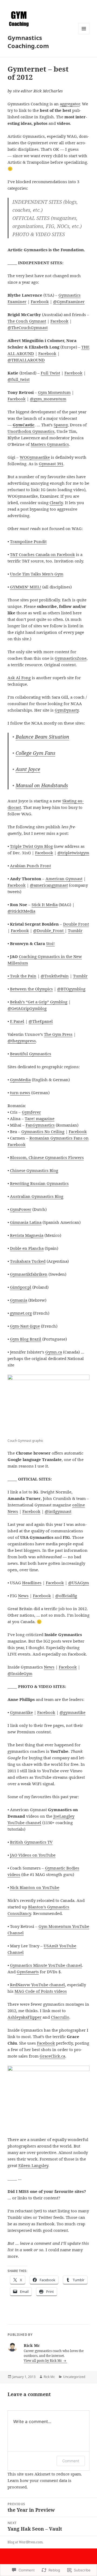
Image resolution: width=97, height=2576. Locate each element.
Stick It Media (45, 905)
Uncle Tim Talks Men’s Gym (37, 574)
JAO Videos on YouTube (33, 1855)
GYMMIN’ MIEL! (26, 587)
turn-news (20, 1093)
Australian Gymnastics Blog (37, 1196)
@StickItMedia (21, 911)
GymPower (21, 1209)
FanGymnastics (40, 1125)
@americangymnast (49, 885)
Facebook (40, 302)
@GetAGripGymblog (27, 1008)
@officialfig (66, 1596)
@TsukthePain (55, 976)
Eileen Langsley (33, 2165)
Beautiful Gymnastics (31, 1054)
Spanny (61, 425)
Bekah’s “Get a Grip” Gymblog (39, 1002)
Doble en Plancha (27, 1248)
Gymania (19, 1300)
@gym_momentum (48, 399)
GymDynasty (67, 710)
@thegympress (22, 1041)
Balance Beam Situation (42, 737)
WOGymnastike (35, 457)
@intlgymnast (58, 1511)
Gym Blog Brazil (26, 1339)
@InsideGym (20, 1673)
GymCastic (24, 425)
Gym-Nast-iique (25, 1326)
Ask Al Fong (19, 678)
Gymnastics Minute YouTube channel (46, 1965)
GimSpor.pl (21, 1287)
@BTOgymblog (71, 989)
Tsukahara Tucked (28, 1261)
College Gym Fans (35, 753)
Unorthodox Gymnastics (31, 431)
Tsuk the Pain (23, 976)
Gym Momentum (54, 392)
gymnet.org (21, 1313)
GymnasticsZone (71, 658)
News (23, 1596)
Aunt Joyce (28, 769)
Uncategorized (74, 2377)
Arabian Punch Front (30, 866)
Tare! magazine (40, 1118)
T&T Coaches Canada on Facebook (42, 554)
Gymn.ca (54, 1352)
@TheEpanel (41, 1021)
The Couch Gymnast (27, 321)
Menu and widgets (84, 34)
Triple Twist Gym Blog (31, 846)
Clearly (56, 503)
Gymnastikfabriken (29, 1274)
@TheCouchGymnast (28, 327)
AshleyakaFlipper (25, 2017)
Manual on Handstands (42, 785)
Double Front (76, 924)
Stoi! (50, 943)
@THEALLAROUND (26, 360)
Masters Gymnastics (50, 444)
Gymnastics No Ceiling (43, 1131)
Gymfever (31, 1112)
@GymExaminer (69, 302)
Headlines (32, 1583)
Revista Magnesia (27, 1235)
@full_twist (19, 379)
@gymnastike (72, 1712)
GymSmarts (28, 1972)
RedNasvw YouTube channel (37, 1985)
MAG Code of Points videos (41, 1991)
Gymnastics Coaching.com (28, 42)
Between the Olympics (31, 989)
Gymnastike (21, 1712)
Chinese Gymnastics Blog (34, 1170)
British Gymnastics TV (31, 1842)
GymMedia (20, 1080)
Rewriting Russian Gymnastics (39, 1183)
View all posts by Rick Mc (43, 2361)
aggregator (70, 104)
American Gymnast (64, 879)
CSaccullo (60, 2017)
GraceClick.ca (52, 2056)
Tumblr (75, 930)
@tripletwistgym (73, 853)
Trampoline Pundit (28, 541)
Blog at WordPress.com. (25, 2542)
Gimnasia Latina (26, 1222)
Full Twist (50, 373)
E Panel (17, 1021)
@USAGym (79, 1583)
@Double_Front (49, 930)
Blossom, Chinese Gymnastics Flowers (47, 1157)
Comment (71, 2461)
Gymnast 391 (51, 464)
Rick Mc (49, 2377)
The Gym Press (58, 1034)
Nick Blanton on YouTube (35, 1887)
